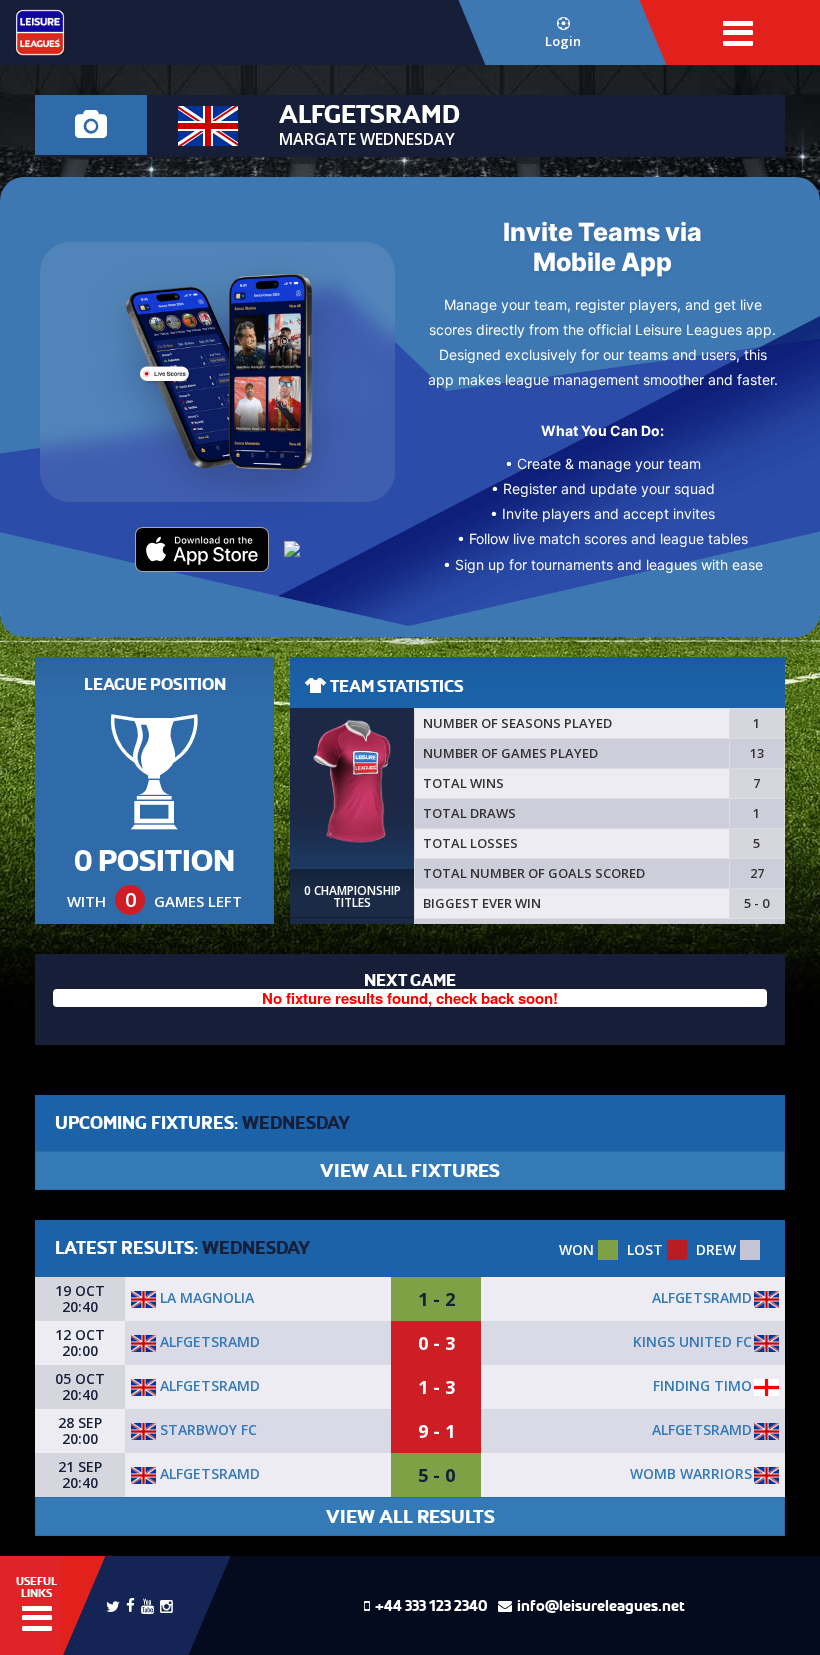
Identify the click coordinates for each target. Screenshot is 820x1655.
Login (563, 41)
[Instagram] (166, 1604)
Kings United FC (692, 1341)
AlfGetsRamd (702, 1297)
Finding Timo (702, 1385)
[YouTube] (147, 1604)
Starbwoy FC (206, 1429)
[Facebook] (130, 1603)
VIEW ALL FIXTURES (410, 1170)
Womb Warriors (691, 1473)
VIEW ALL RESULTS (410, 1516)
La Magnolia (205, 1297)
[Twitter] (113, 1605)
